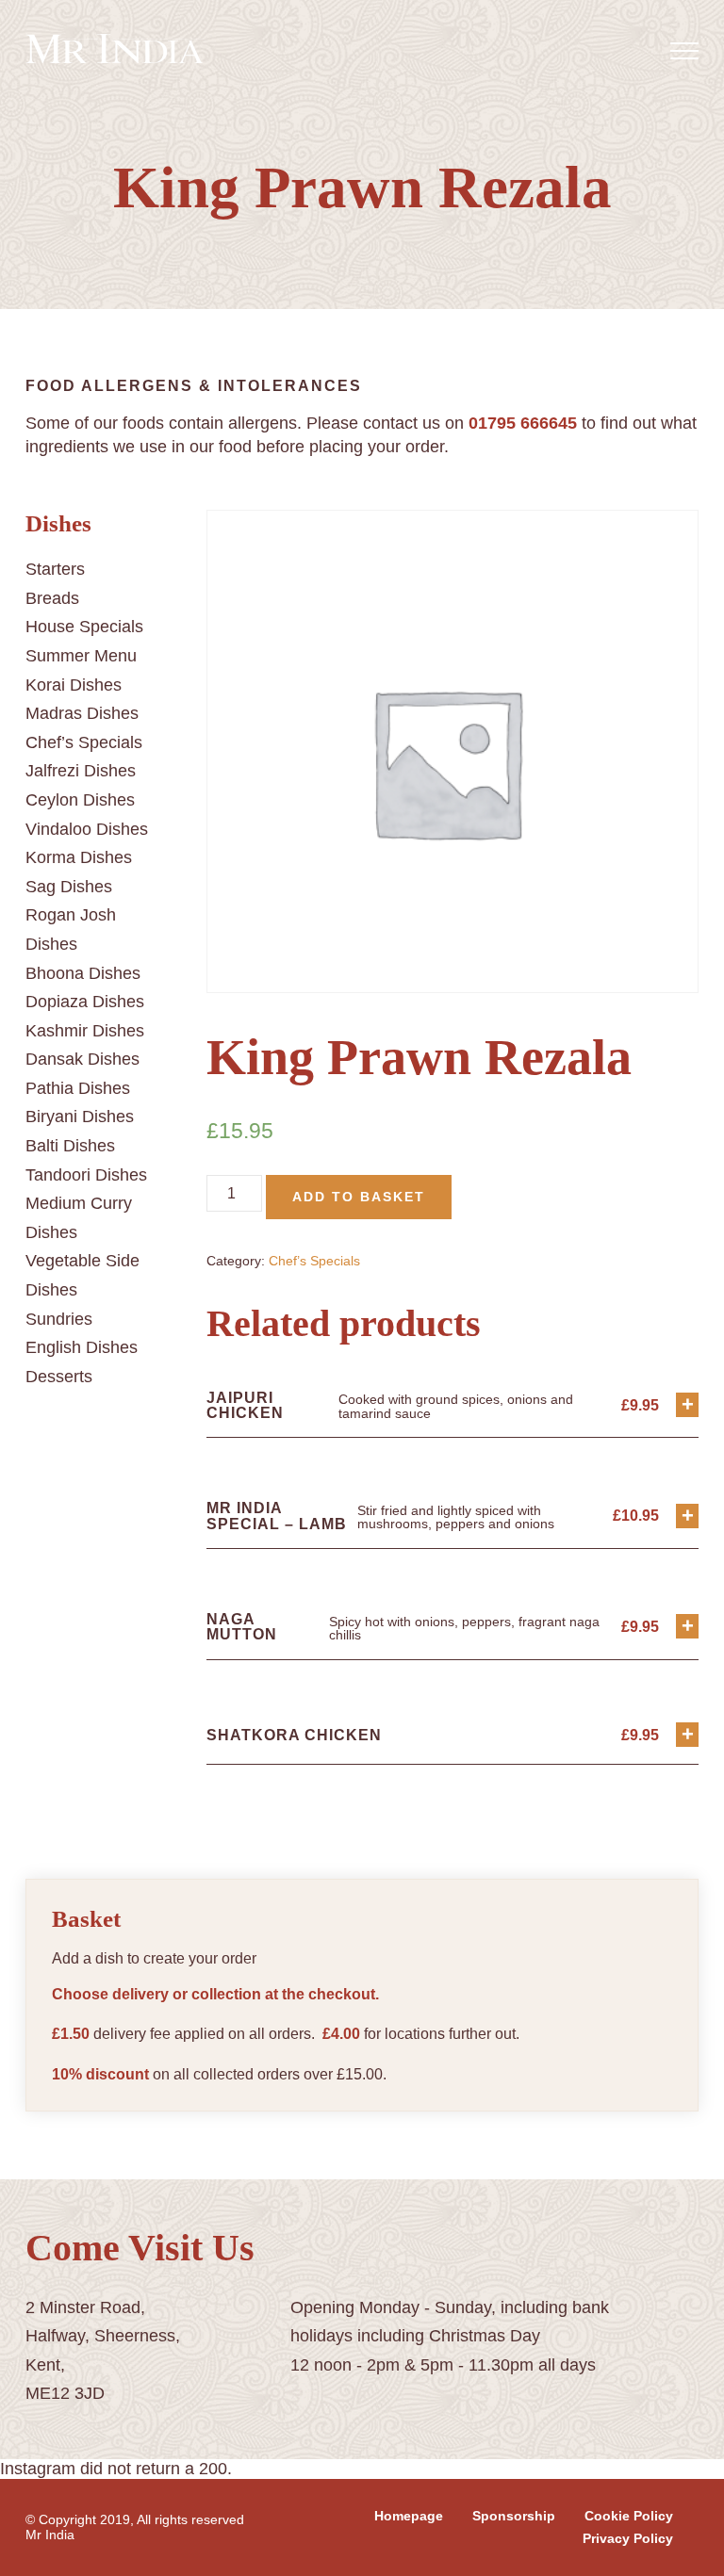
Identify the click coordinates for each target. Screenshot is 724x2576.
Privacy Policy (628, 2538)
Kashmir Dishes (85, 1031)
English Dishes (82, 1347)
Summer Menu (81, 656)
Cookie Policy (629, 2516)
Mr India (50, 2535)
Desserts (59, 1377)
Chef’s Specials (84, 742)
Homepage (409, 2516)
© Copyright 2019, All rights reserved (135, 2519)
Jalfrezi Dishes (81, 771)
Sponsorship (514, 2516)
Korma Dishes (79, 857)
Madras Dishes (82, 713)
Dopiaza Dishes (85, 1002)
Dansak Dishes (82, 1059)
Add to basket (359, 1197)
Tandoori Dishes (86, 1175)
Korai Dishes (74, 685)
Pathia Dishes (78, 1088)
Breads (52, 598)
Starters (55, 569)
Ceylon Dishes (80, 800)
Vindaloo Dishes (87, 829)
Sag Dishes (69, 887)
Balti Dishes (70, 1146)
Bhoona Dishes (83, 973)
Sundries (59, 1319)
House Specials (84, 627)
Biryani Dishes (80, 1117)
